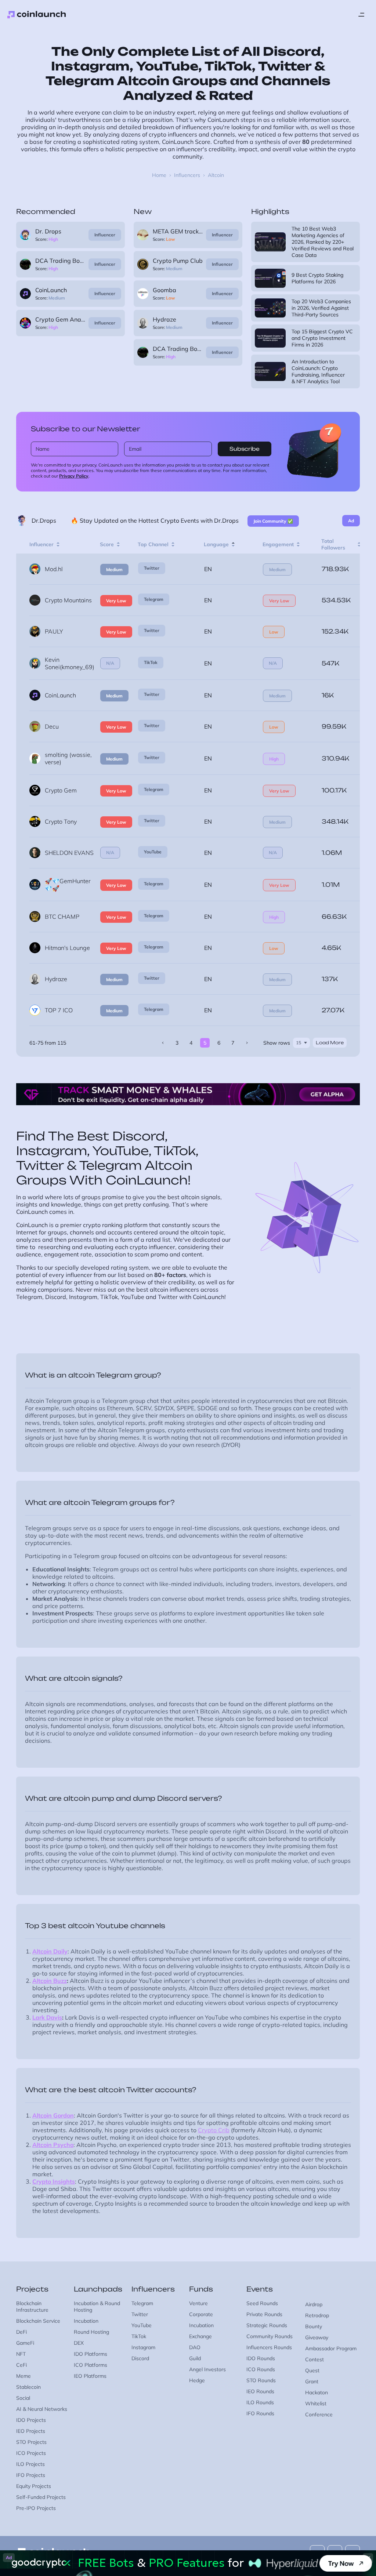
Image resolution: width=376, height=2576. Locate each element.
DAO (195, 2347)
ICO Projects (31, 2453)
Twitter (152, 568)
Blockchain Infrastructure (32, 2307)
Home (159, 175)
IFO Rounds (260, 2413)
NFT (21, 2354)
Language (216, 544)
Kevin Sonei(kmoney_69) (70, 663)
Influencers (187, 175)
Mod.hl (54, 569)
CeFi (21, 2365)
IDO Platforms (91, 2354)
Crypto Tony (61, 821)
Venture (198, 2303)
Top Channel (153, 544)
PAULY (54, 631)
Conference (319, 2414)
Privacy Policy (74, 476)
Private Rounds (264, 2314)
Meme (23, 2376)
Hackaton (317, 2392)
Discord (140, 2358)
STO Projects (31, 2442)
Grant (312, 2381)
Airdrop (314, 2304)
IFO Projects (31, 2475)
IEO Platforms (90, 2376)
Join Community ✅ (273, 521)
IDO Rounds (261, 2358)
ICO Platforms (91, 2365)
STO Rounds (261, 2380)
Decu (52, 726)
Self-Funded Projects (41, 2497)
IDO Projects (31, 2420)
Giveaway (317, 2337)
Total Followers (333, 544)
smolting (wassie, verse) (68, 758)
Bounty (314, 2326)
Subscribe (245, 449)
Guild (195, 2358)
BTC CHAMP (62, 917)
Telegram (154, 599)
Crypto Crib (214, 2130)
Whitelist (316, 2403)
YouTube (153, 852)
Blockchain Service (38, 2321)
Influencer (105, 235)
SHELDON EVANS (69, 853)
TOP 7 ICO (59, 1010)
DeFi (21, 2332)
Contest (314, 2359)
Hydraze (56, 979)
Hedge (197, 2380)
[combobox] (301, 1043)
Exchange (200, 2336)
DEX (79, 2343)
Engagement (278, 544)
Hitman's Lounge (67, 948)
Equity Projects (34, 2486)
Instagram (143, 2347)
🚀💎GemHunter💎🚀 (68, 885)
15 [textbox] (299, 1043)
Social (23, 2398)
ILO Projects (30, 2464)
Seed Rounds (262, 2303)
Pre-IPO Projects (36, 2508)
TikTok (151, 662)
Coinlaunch (37, 15)
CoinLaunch (60, 695)
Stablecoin (28, 2387)
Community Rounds (270, 2336)
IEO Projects (31, 2431)
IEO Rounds (260, 2391)
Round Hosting (91, 2332)
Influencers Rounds (269, 2347)
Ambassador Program (331, 2348)
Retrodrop (317, 2315)
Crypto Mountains (68, 600)
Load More (330, 1043)
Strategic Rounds (267, 2325)
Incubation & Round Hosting (97, 2307)
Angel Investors (207, 2369)
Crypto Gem (61, 790)
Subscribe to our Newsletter (86, 429)
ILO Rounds (260, 2402)
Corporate (201, 2314)
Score (107, 544)
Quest (312, 2370)
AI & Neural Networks (42, 2409)
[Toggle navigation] (361, 15)
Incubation (86, 2321)
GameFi (25, 2343)
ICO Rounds (261, 2369)
